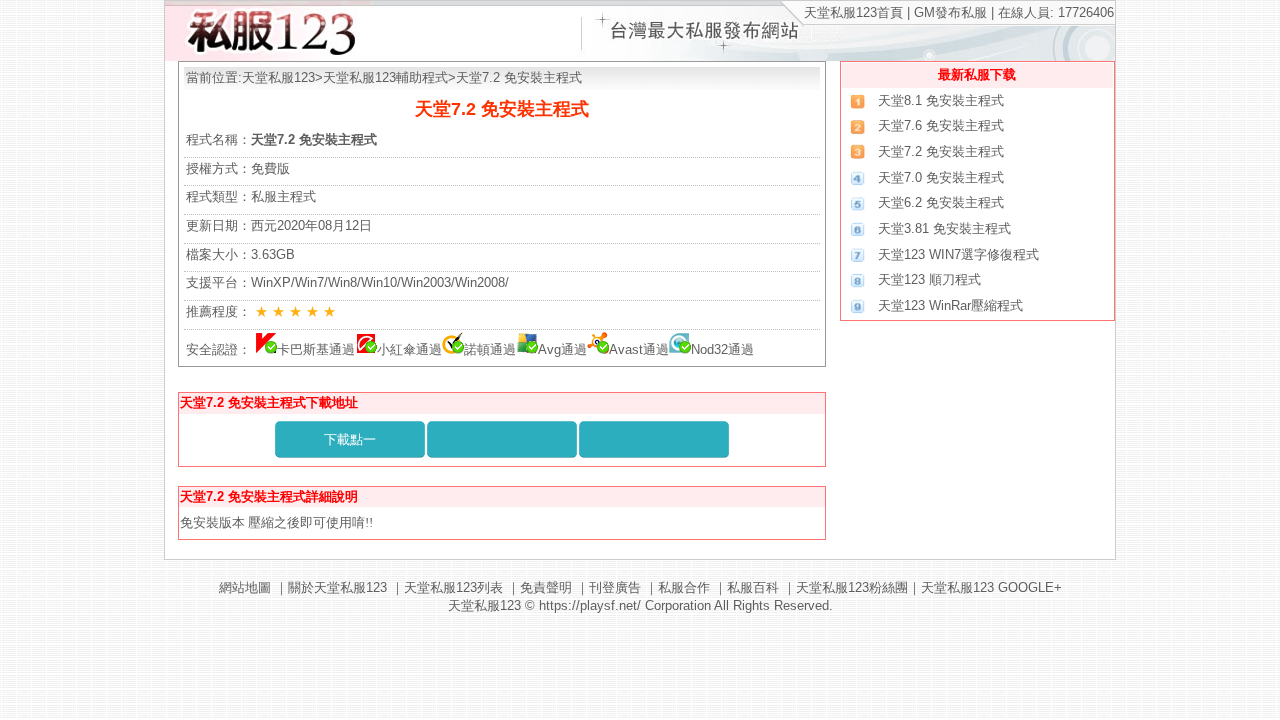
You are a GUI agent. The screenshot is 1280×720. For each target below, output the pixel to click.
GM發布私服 (950, 12)
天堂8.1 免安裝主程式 (941, 100)
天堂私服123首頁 (853, 12)
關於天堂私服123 (337, 587)
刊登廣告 (615, 587)
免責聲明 (546, 587)
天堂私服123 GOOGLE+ (991, 587)
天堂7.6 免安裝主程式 (941, 125)
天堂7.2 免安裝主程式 (941, 151)
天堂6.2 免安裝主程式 (941, 202)
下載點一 (350, 439)
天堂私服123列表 (453, 587)
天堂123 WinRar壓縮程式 (950, 305)
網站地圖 (245, 587)
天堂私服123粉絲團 (852, 587)
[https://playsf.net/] (267, 56)
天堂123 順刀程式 (929, 279)
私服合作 (684, 587)
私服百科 (753, 587)
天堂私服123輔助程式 (385, 77)
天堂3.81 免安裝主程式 (944, 228)
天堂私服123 (278, 77)
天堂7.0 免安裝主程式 (941, 177)
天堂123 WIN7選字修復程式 (958, 254)
